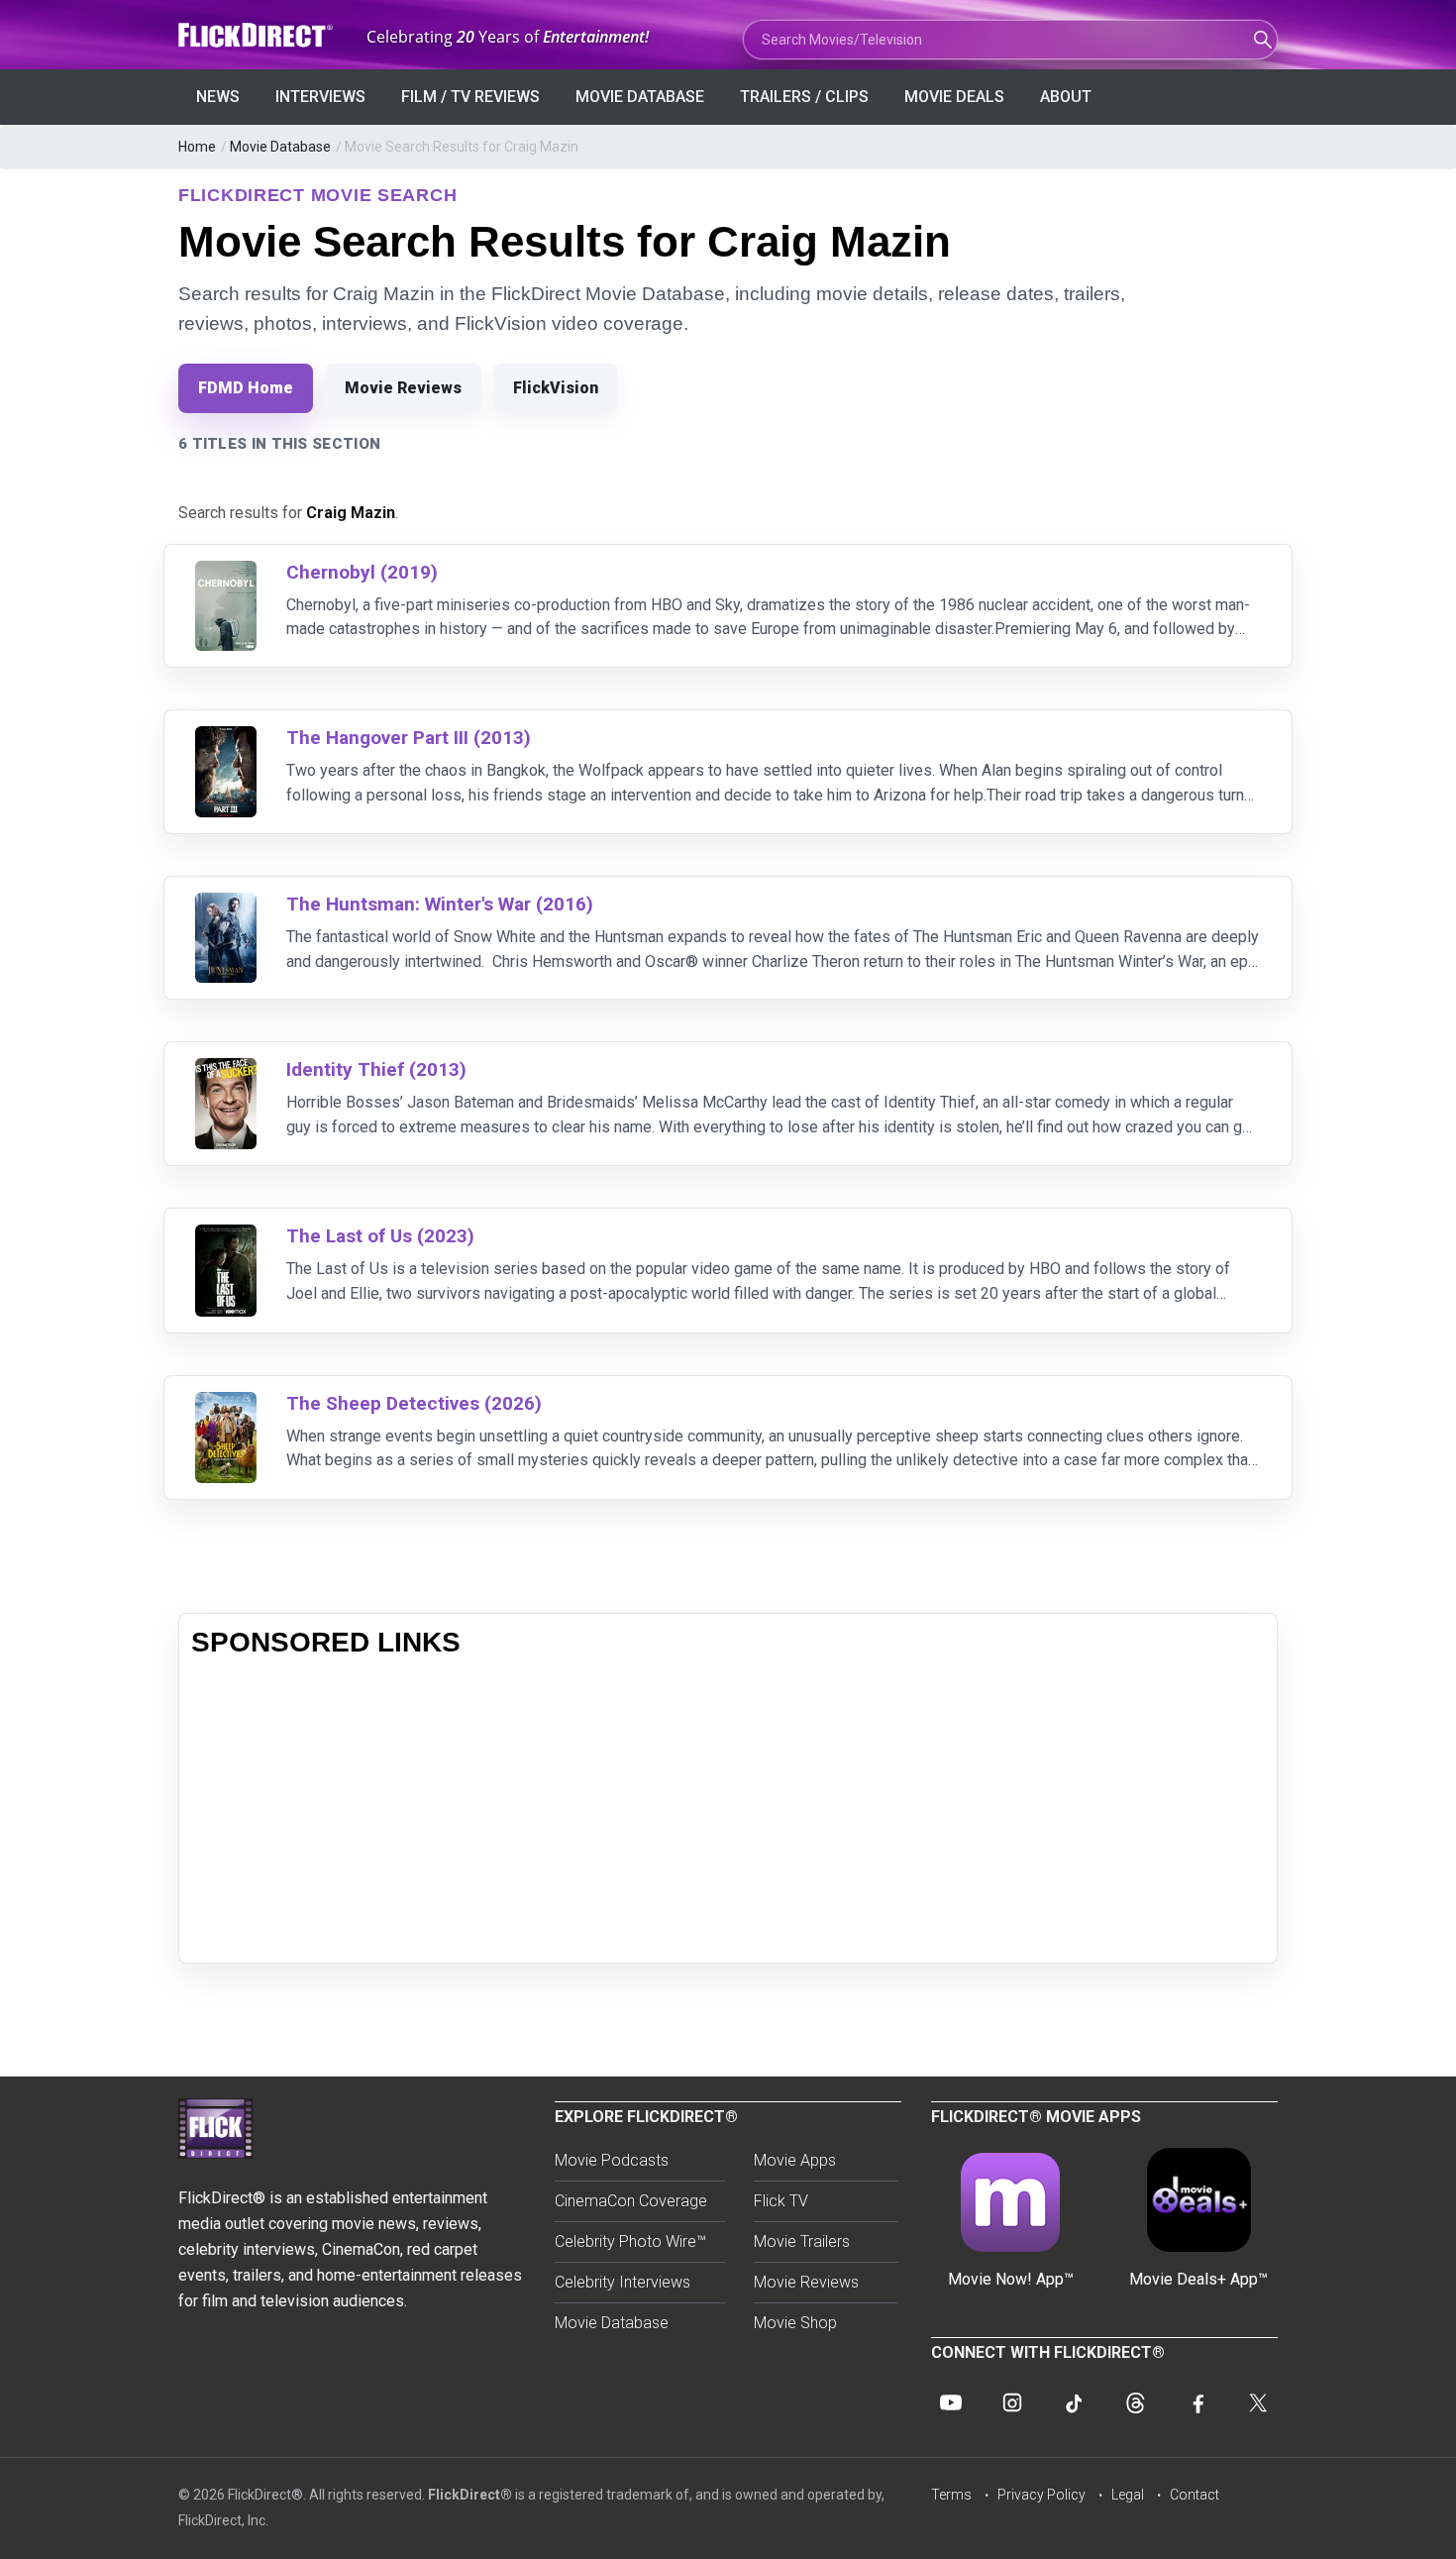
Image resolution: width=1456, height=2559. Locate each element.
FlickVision (556, 388)
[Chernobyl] (226, 573)
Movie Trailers (802, 2241)
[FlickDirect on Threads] (1135, 2402)
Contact (1195, 2495)
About (1066, 97)
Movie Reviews (403, 388)
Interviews (320, 97)
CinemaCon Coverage (631, 2201)
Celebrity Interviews (623, 2282)
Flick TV (781, 2201)
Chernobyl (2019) (362, 572)
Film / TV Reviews (470, 97)
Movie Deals (954, 97)
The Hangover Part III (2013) (409, 738)
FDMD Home (246, 388)
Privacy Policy (1041, 2495)
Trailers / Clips (804, 97)
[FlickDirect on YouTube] (951, 2402)
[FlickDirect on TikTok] (1074, 2402)
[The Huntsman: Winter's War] (226, 905)
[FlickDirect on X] (1258, 2402)
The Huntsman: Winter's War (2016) (440, 904)
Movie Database (640, 97)
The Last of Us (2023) (380, 1236)
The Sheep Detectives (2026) (414, 1403)
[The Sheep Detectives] (226, 1404)
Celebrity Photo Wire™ (630, 2241)
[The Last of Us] (226, 1237)
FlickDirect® (470, 2495)
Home (197, 147)
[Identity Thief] (226, 1070)
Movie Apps (795, 2160)
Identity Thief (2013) (376, 1069)
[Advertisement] (728, 1812)
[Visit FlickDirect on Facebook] (1196, 2402)
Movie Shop (795, 2323)
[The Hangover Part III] (226, 739)
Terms (951, 2495)
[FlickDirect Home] (258, 35)
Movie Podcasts (612, 2160)
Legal (1128, 2495)
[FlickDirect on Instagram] (1012, 2402)
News (218, 97)
